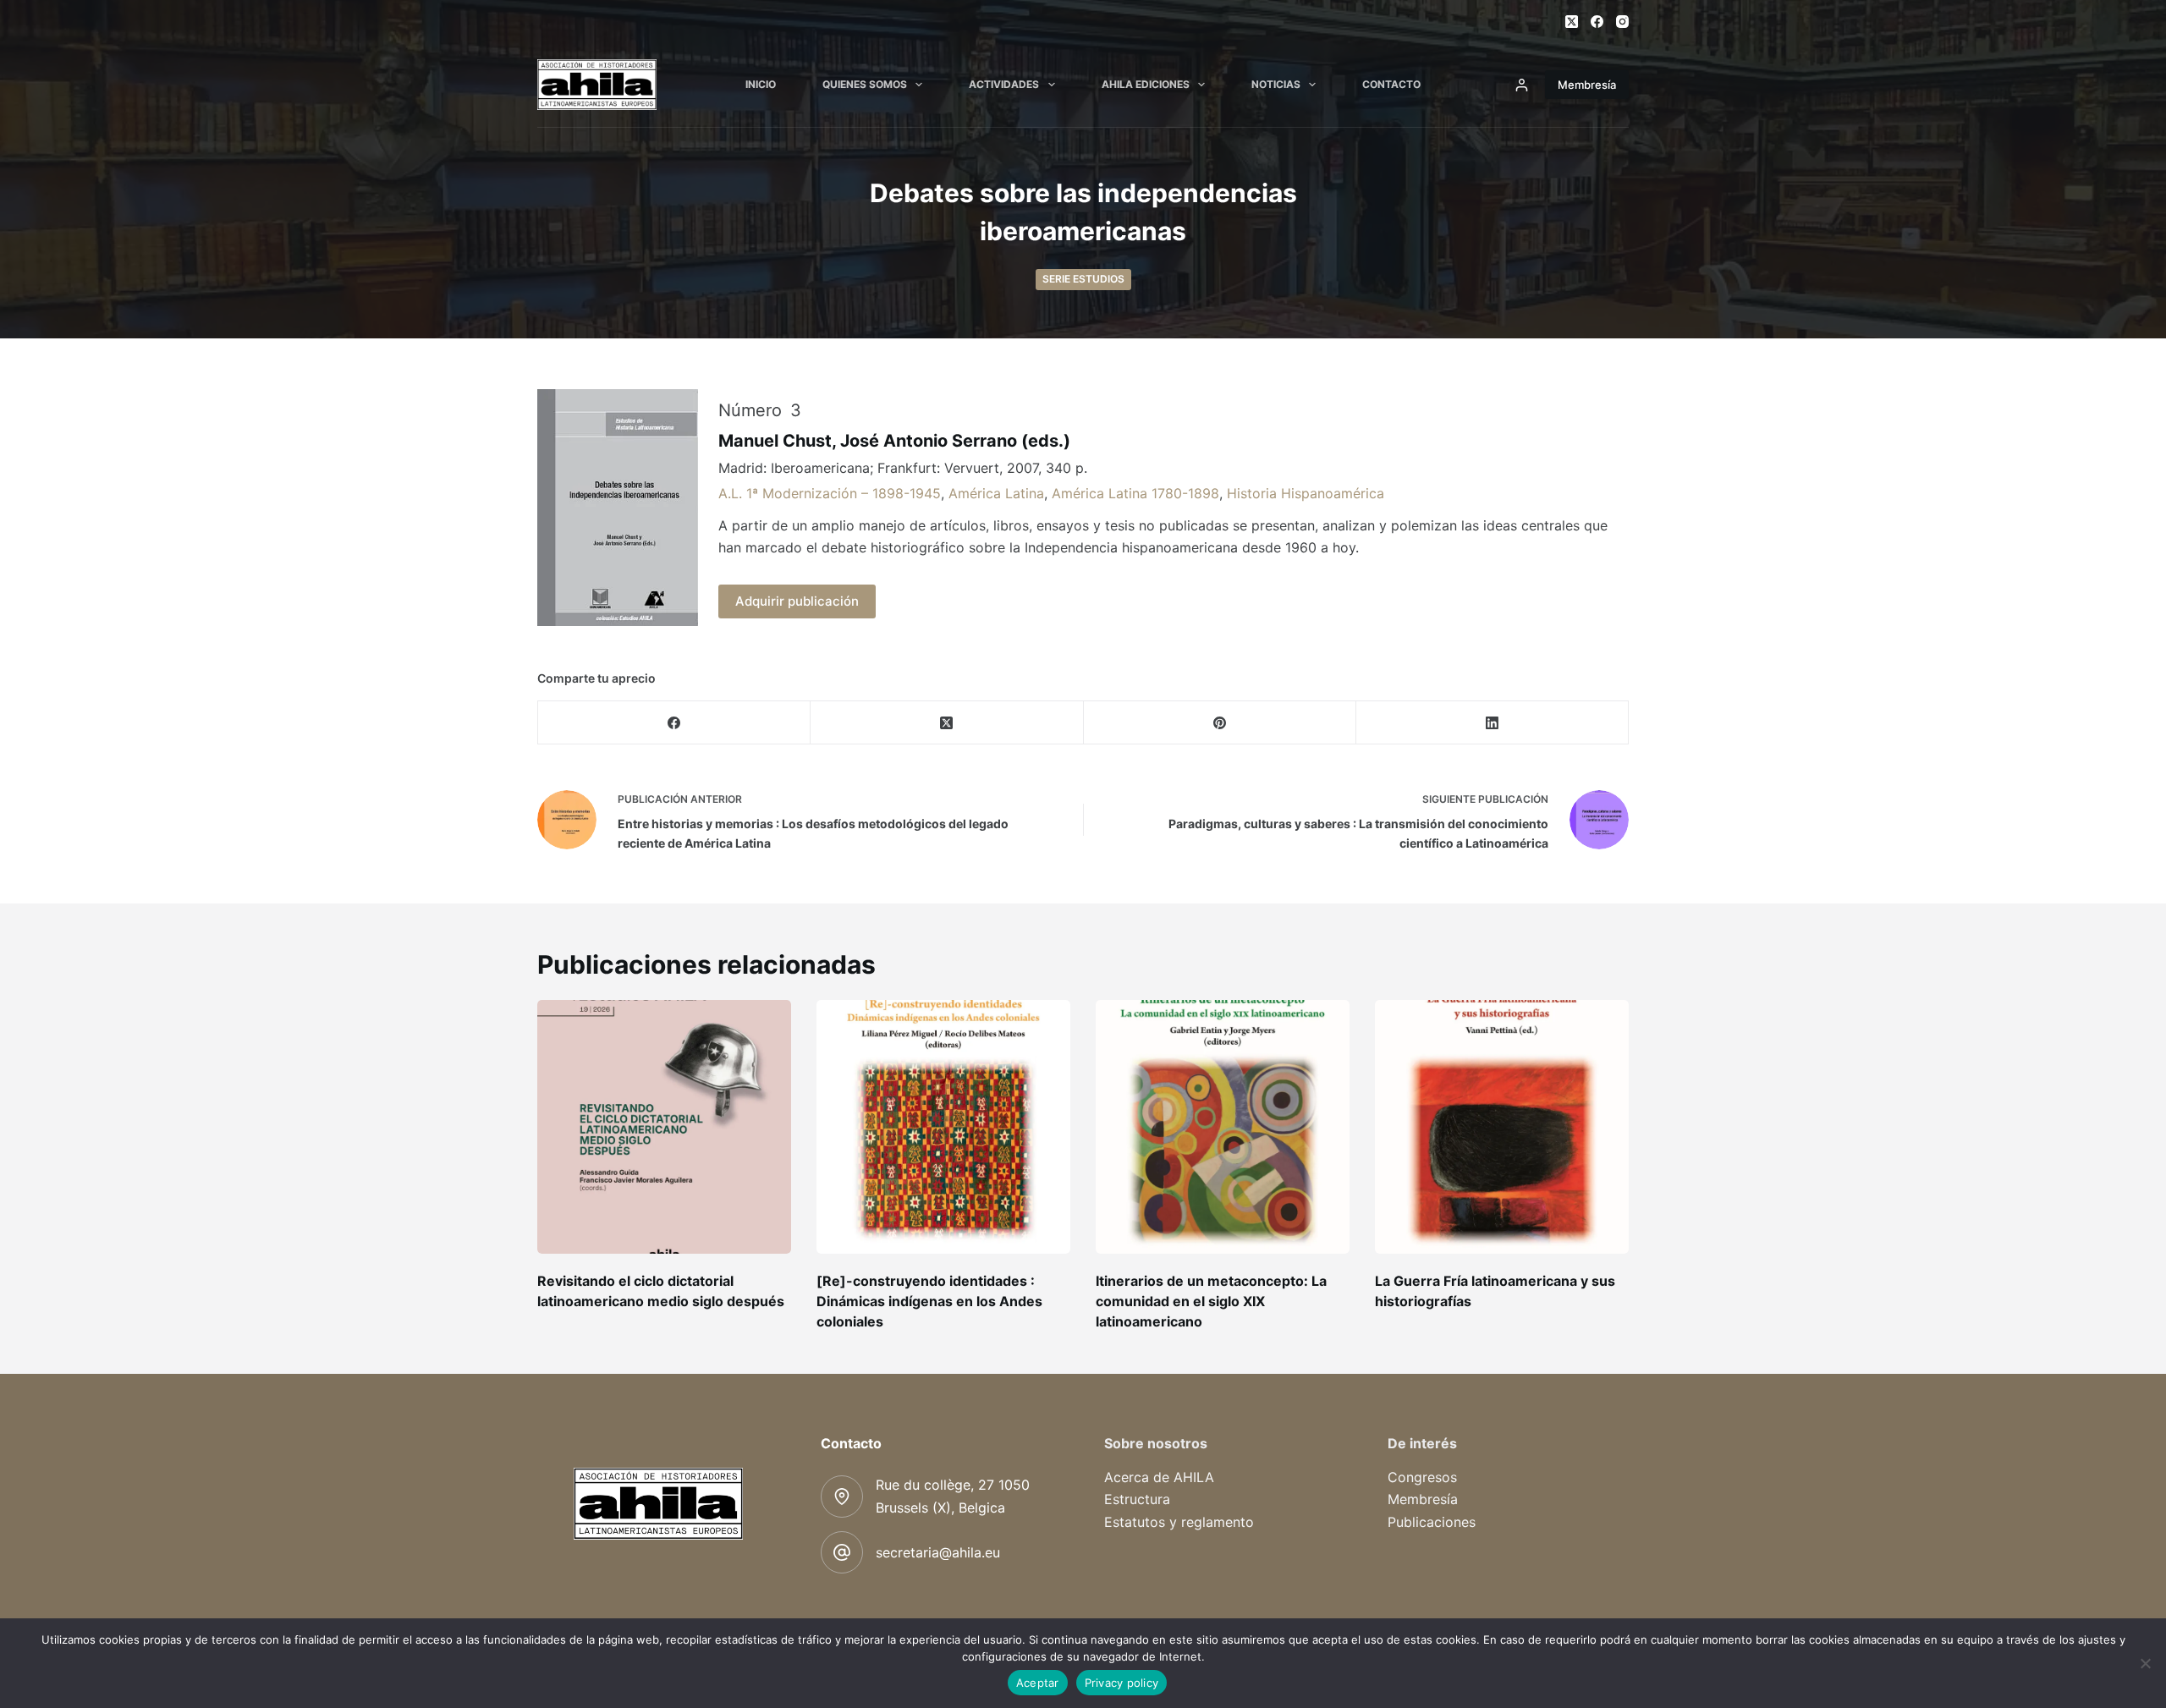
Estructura (1137, 1499)
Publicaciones (1432, 1522)
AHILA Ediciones (1146, 84)
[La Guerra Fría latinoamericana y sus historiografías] (1502, 1127)
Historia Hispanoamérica (1306, 493)
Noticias (1276, 84)
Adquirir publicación (797, 601)
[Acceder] (1522, 85)
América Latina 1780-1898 (1135, 493)
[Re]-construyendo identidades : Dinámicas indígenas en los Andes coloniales (929, 1301)
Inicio (761, 84)
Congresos (1422, 1477)
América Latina (996, 493)
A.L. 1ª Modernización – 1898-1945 (830, 493)
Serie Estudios (1083, 279)
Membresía (1587, 85)
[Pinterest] (1220, 723)
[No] (2145, 1663)
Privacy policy (1122, 1683)
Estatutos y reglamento (1179, 1522)
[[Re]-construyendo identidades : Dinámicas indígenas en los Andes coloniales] (943, 1127)
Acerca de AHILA (1159, 1477)
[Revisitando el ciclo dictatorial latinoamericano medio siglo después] (664, 1127)
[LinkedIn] (1493, 723)
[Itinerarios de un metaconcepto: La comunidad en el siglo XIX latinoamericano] (1223, 1127)
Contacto (1391, 84)
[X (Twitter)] (1572, 22)
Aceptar (1038, 1683)
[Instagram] (1622, 22)
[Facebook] (1597, 22)
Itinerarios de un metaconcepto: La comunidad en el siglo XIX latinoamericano (1211, 1301)
